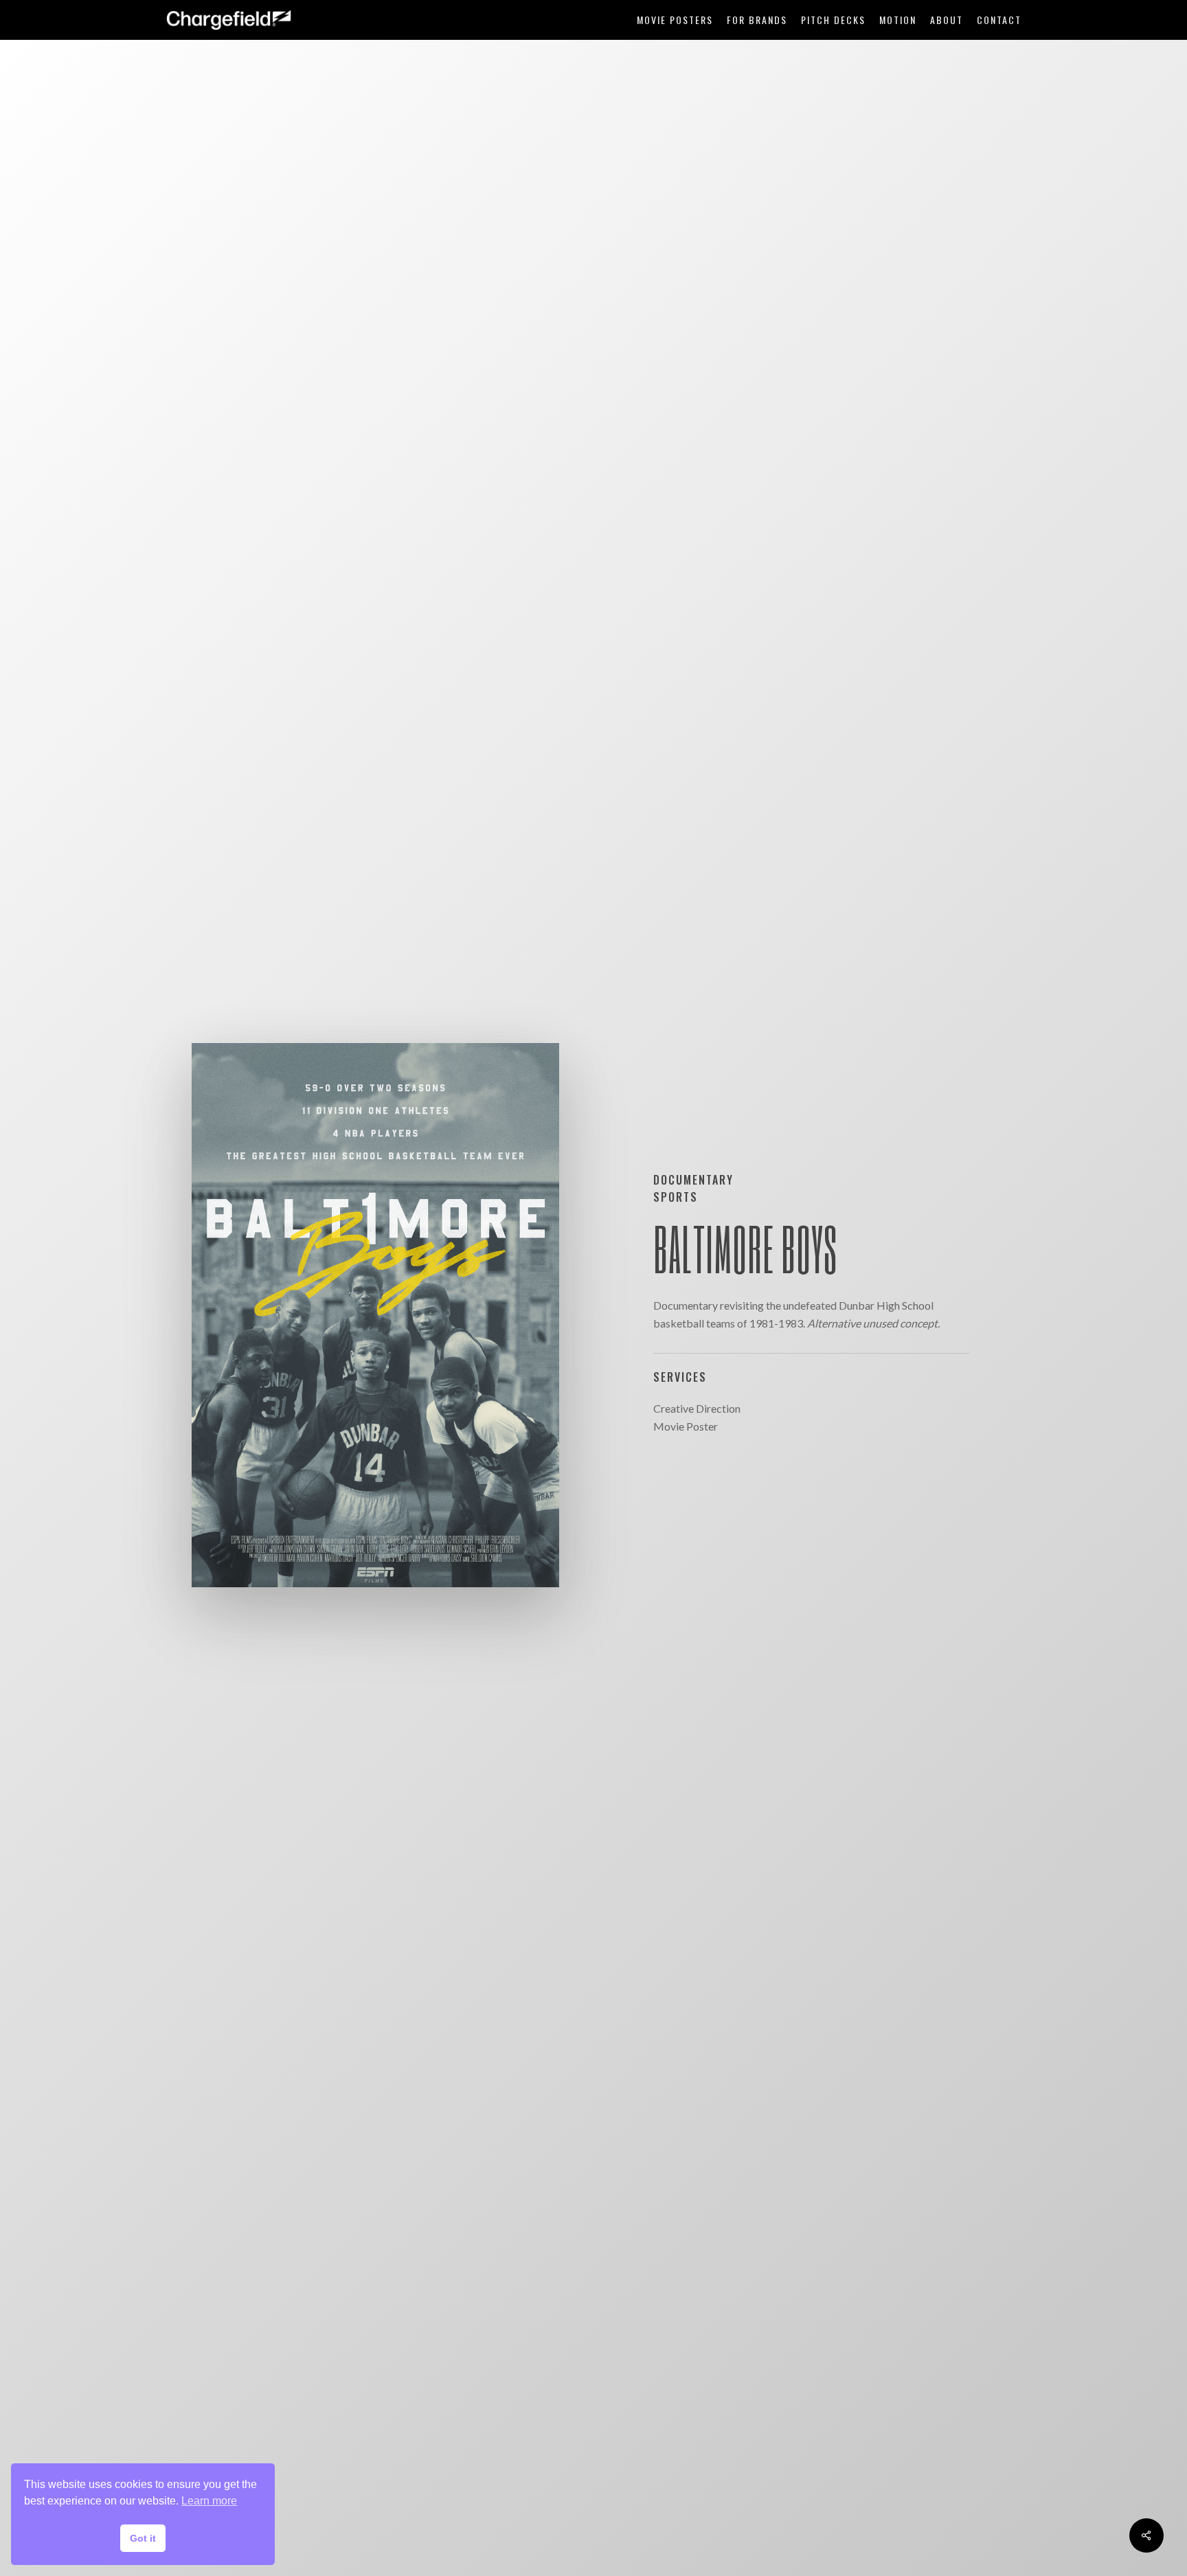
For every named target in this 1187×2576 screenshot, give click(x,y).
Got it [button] (143, 2538)
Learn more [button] (209, 2501)
